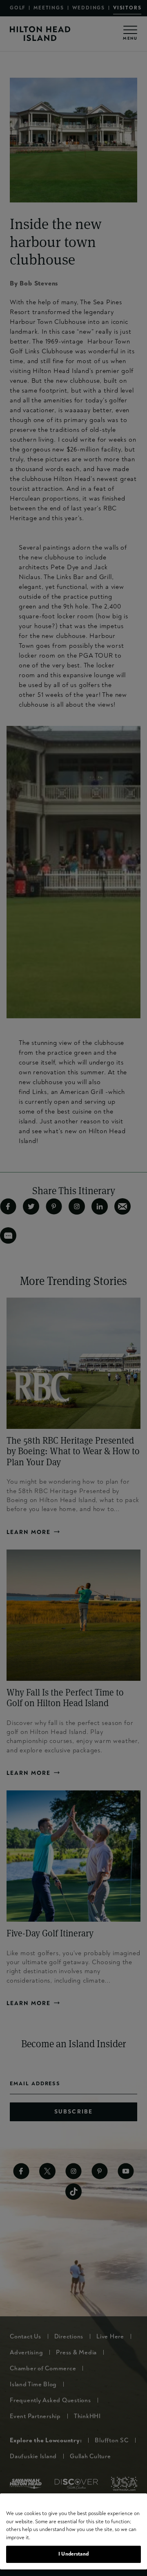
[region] (73, 2531)
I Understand (73, 2554)
